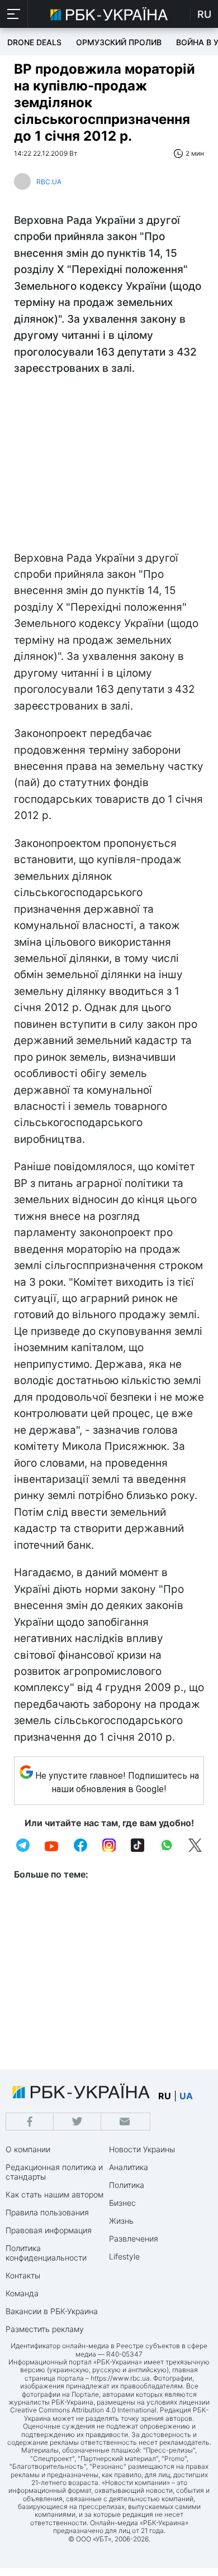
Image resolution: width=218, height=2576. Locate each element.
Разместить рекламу (45, 2329)
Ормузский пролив (119, 42)
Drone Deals (34, 42)
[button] (14, 14)
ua (186, 2096)
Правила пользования (47, 2212)
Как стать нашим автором (54, 2194)
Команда (22, 2293)
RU (204, 14)
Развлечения (134, 2239)
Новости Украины (142, 2149)
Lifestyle (124, 2256)
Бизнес (122, 2203)
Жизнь (121, 2221)
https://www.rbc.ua (120, 2378)
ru (165, 2096)
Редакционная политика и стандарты (54, 2172)
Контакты (23, 2275)
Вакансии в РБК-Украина (52, 2311)
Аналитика (129, 2167)
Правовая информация (49, 2230)
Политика (127, 2185)
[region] (109, 466)
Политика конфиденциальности (46, 2253)
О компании (28, 2149)
